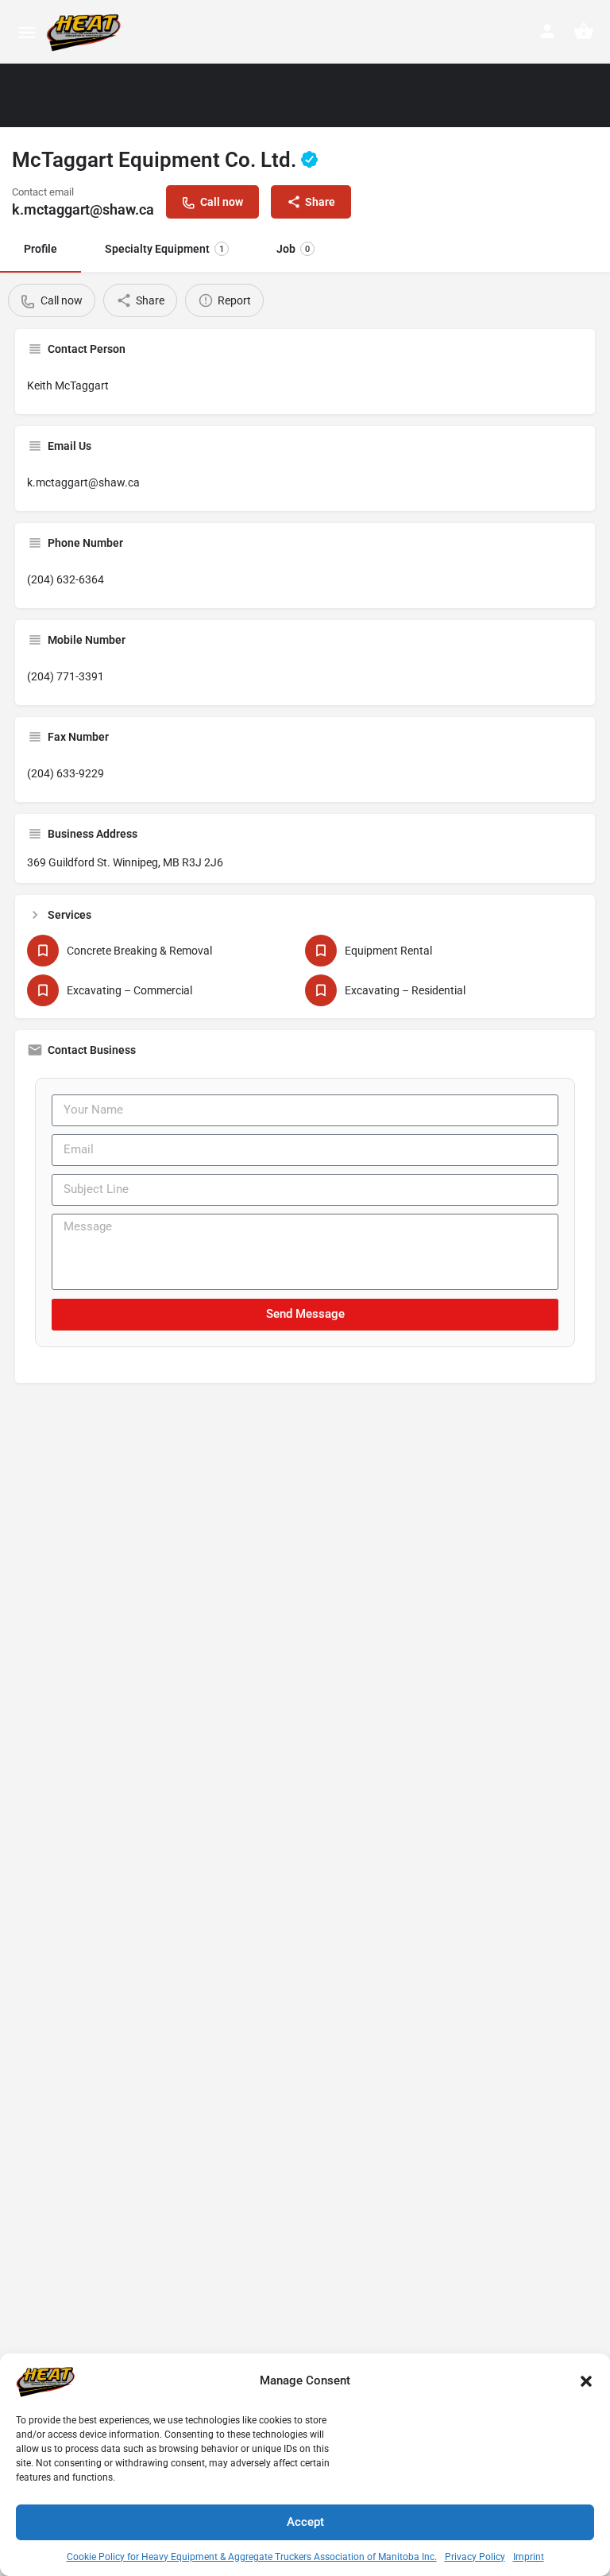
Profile (41, 249)
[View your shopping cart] (584, 31)
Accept (305, 2522)
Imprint (529, 2557)
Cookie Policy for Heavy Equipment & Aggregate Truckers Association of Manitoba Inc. (252, 2557)
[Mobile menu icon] (27, 32)
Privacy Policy (475, 2557)
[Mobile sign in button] (547, 31)
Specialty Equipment (164, 249)
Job (293, 249)
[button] (586, 2381)
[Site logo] (86, 32)
